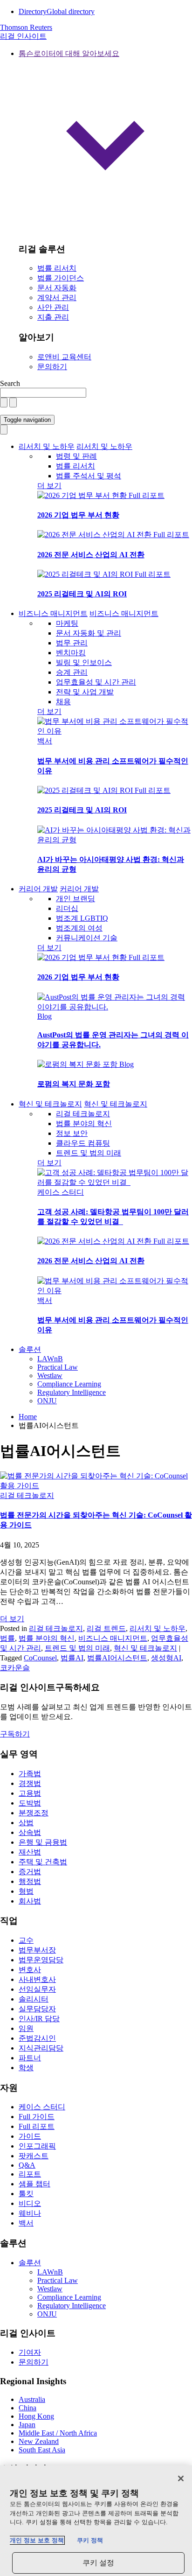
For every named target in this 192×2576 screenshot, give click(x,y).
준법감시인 (37, 2038)
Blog (45, 1016)
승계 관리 (72, 672)
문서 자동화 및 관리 (89, 633)
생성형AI (166, 1658)
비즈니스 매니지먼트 (53, 613)
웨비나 (30, 2213)
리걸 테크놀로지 (83, 1114)
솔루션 (30, 1349)
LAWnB (50, 1359)
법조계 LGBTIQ (82, 918)
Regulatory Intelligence (72, 1392)
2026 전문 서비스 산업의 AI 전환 (91, 555)
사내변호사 (37, 1979)
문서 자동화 (57, 288)
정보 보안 (72, 1133)
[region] (96, 2521)
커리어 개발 (38, 889)
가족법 (30, 1774)
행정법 (30, 1881)
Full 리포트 (147, 495)
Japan (27, 2425)
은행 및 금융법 (43, 1842)
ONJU (47, 1401)
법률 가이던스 (61, 278)
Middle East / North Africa (58, 2433)
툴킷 (26, 2194)
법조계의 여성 (79, 928)
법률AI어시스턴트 (117, 1658)
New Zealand (39, 2441)
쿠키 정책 (90, 2540)
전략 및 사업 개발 (85, 692)
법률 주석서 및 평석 (89, 476)
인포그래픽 (37, 2146)
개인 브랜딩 (75, 899)
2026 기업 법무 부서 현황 (78, 515)
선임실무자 (37, 1989)
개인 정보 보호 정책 (37, 2540)
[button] (105, 142)
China (27, 2408)
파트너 (30, 2058)
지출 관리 (53, 317)
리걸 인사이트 (23, 36)
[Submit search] (13, 402)
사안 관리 (53, 307)
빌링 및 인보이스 (84, 662)
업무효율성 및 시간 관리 (96, 682)
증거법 (30, 1872)
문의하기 (52, 367)
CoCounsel (40, 1658)
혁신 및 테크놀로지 (50, 1104)
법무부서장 (37, 1950)
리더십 (67, 908)
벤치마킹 (71, 653)
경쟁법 (30, 1783)
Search (10, 383)
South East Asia (42, 2450)
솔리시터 (34, 1999)
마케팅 (67, 623)
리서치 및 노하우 (47, 446)
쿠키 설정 (99, 2563)
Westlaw (50, 1375)
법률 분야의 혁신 (84, 1123)
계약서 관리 (57, 297)
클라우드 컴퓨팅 (83, 1143)
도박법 (30, 1803)
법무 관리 (72, 643)
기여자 (30, 2352)
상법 (26, 1823)
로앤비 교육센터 (64, 357)
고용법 (30, 1793)
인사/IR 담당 (39, 2019)
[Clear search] (4, 402)
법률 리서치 (57, 268)
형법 (26, 1891)
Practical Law (58, 1367)
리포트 (30, 2174)
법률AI (72, 1658)
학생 (26, 2068)
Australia (32, 2399)
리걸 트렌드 (106, 1628)
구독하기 (15, 1734)
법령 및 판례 (76, 456)
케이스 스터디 (61, 1192)
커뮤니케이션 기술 (87, 938)
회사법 (30, 1901)
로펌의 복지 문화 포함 (74, 1084)
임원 (26, 2028)
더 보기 (49, 486)
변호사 (30, 1970)
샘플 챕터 (34, 2184)
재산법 (30, 1852)
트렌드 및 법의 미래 (89, 1153)
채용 (63, 702)
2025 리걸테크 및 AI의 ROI (82, 594)
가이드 (30, 2136)
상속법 (30, 1832)
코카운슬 (15, 1668)
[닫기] (181, 2478)
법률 (7, 1638)
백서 (45, 741)
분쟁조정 (34, 1813)
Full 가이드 (37, 2117)
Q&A (27, 2165)
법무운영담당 (41, 1960)
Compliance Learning (69, 1384)
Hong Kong (36, 2416)
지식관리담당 (41, 2048)
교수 (26, 1940)
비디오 (30, 2203)
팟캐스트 (34, 2156)
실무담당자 (37, 2009)
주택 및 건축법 (43, 1862)
